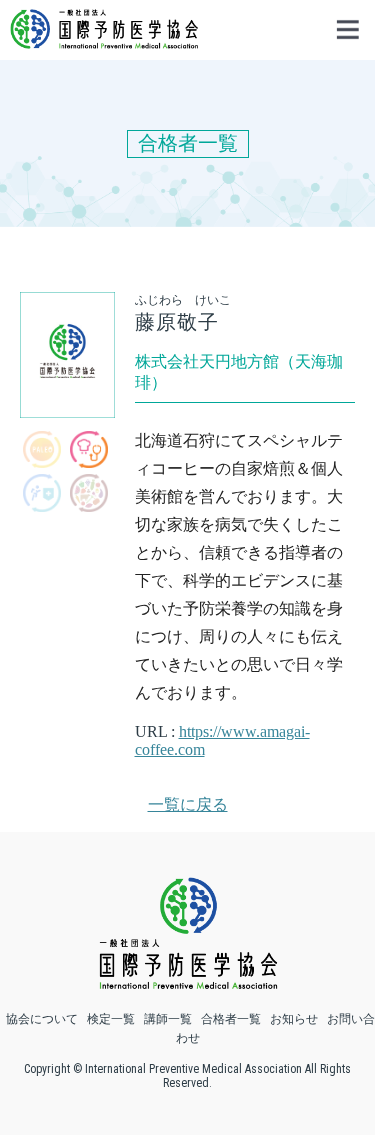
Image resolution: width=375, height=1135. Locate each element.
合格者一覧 (231, 1019)
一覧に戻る (188, 804)
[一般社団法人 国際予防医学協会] (104, 39)
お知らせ (294, 1019)
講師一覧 (168, 1019)
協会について (42, 1019)
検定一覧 (111, 1019)
